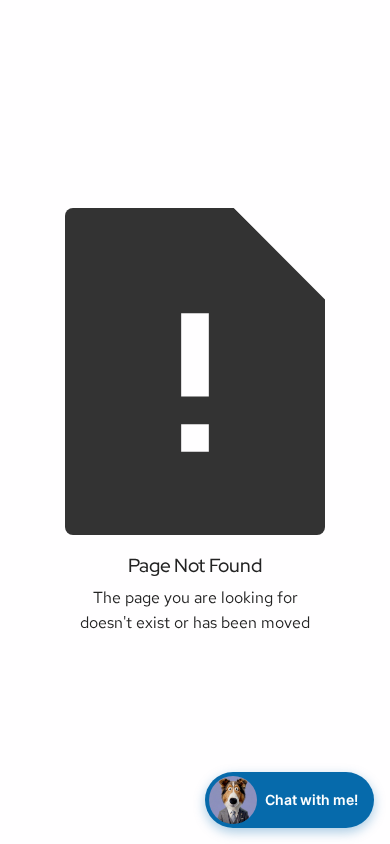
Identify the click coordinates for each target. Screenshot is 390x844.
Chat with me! (311, 799)
